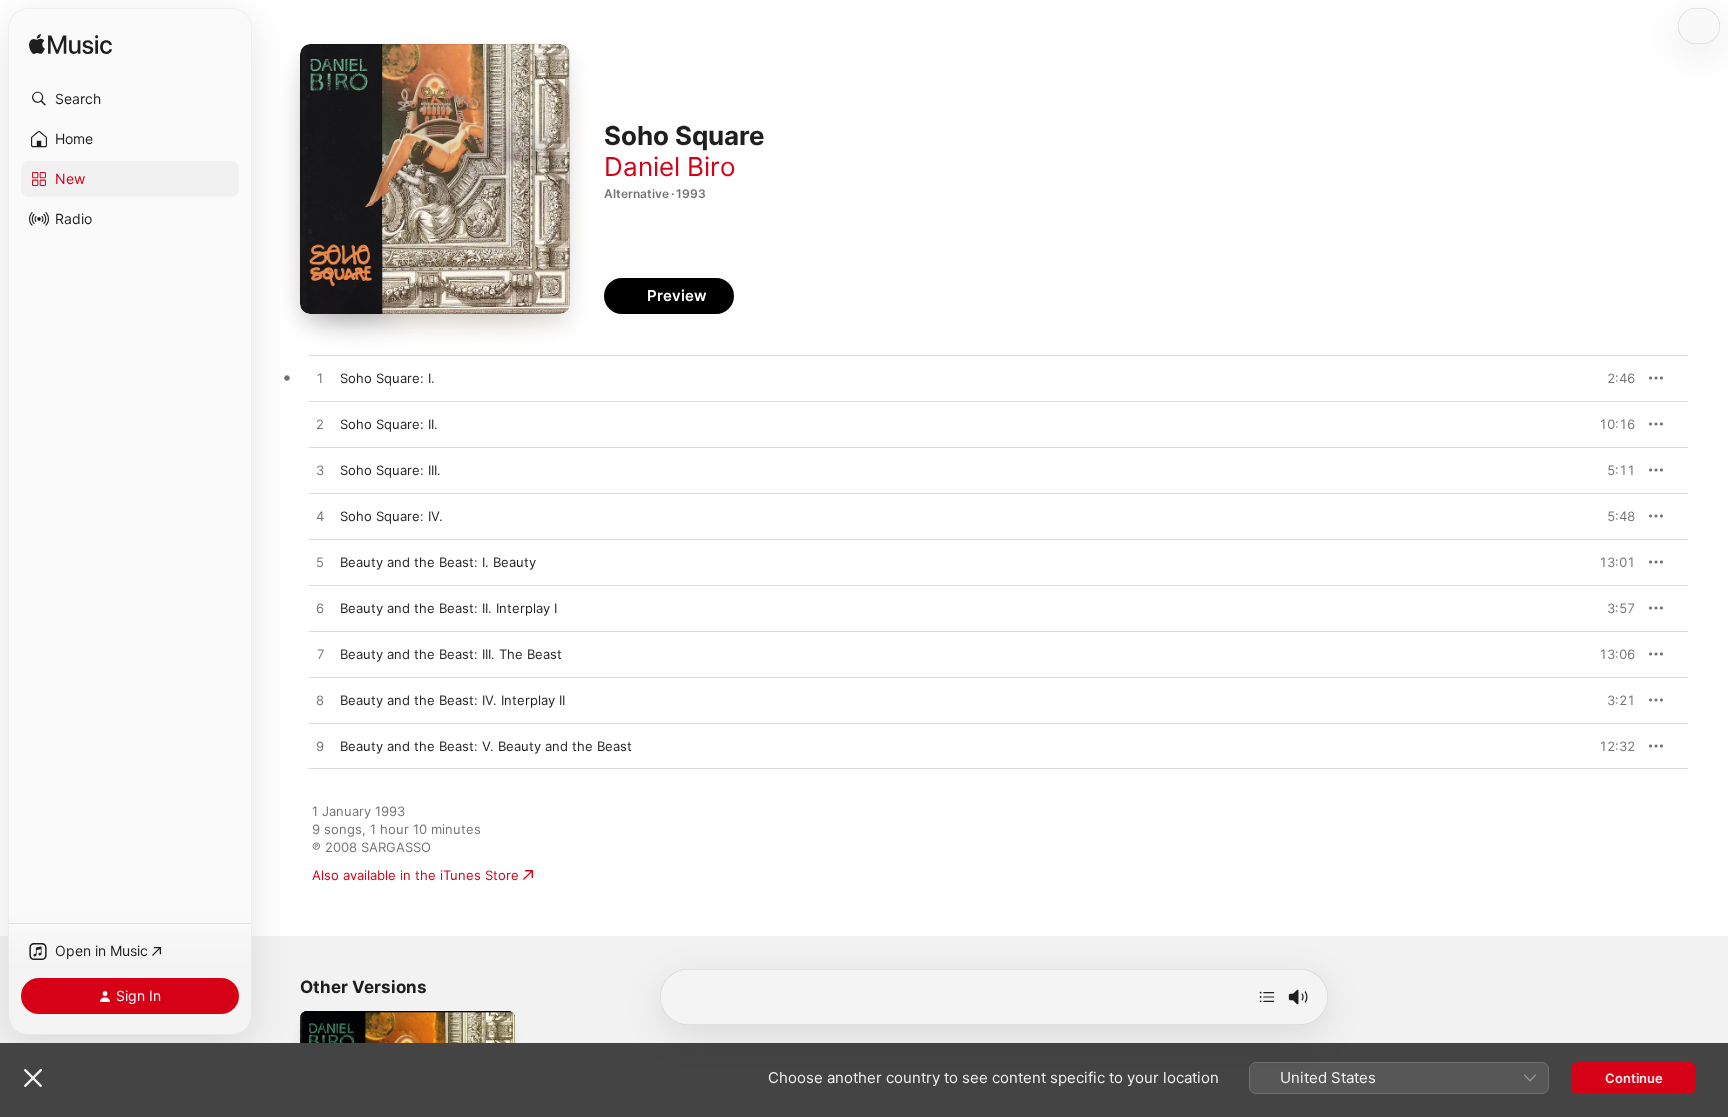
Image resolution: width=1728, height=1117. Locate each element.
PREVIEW (1613, 378)
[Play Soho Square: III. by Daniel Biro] (320, 471)
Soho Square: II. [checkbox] (389, 424)
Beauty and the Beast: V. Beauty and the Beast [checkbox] (486, 746)
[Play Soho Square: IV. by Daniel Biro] (320, 517)
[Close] (33, 1078)
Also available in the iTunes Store (415, 875)
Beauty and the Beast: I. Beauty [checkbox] (438, 562)
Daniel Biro (670, 166)
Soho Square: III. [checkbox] (390, 470)
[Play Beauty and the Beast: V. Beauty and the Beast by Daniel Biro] (320, 747)
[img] (70, 45)
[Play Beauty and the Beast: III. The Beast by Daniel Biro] (320, 655)
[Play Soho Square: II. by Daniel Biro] (320, 425)
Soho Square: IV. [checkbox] (391, 516)
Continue (1634, 1078)
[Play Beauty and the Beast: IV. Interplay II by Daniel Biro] (320, 701)
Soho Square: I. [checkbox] (387, 378)
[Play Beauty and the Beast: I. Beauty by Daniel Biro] (320, 563)
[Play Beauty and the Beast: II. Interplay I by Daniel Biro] (320, 609)
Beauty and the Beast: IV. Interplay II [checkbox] (452, 700)
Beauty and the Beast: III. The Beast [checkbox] (451, 654)
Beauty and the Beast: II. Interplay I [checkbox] (448, 608)
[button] (130, 99)
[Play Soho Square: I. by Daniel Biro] (320, 379)
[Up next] (1267, 997)
